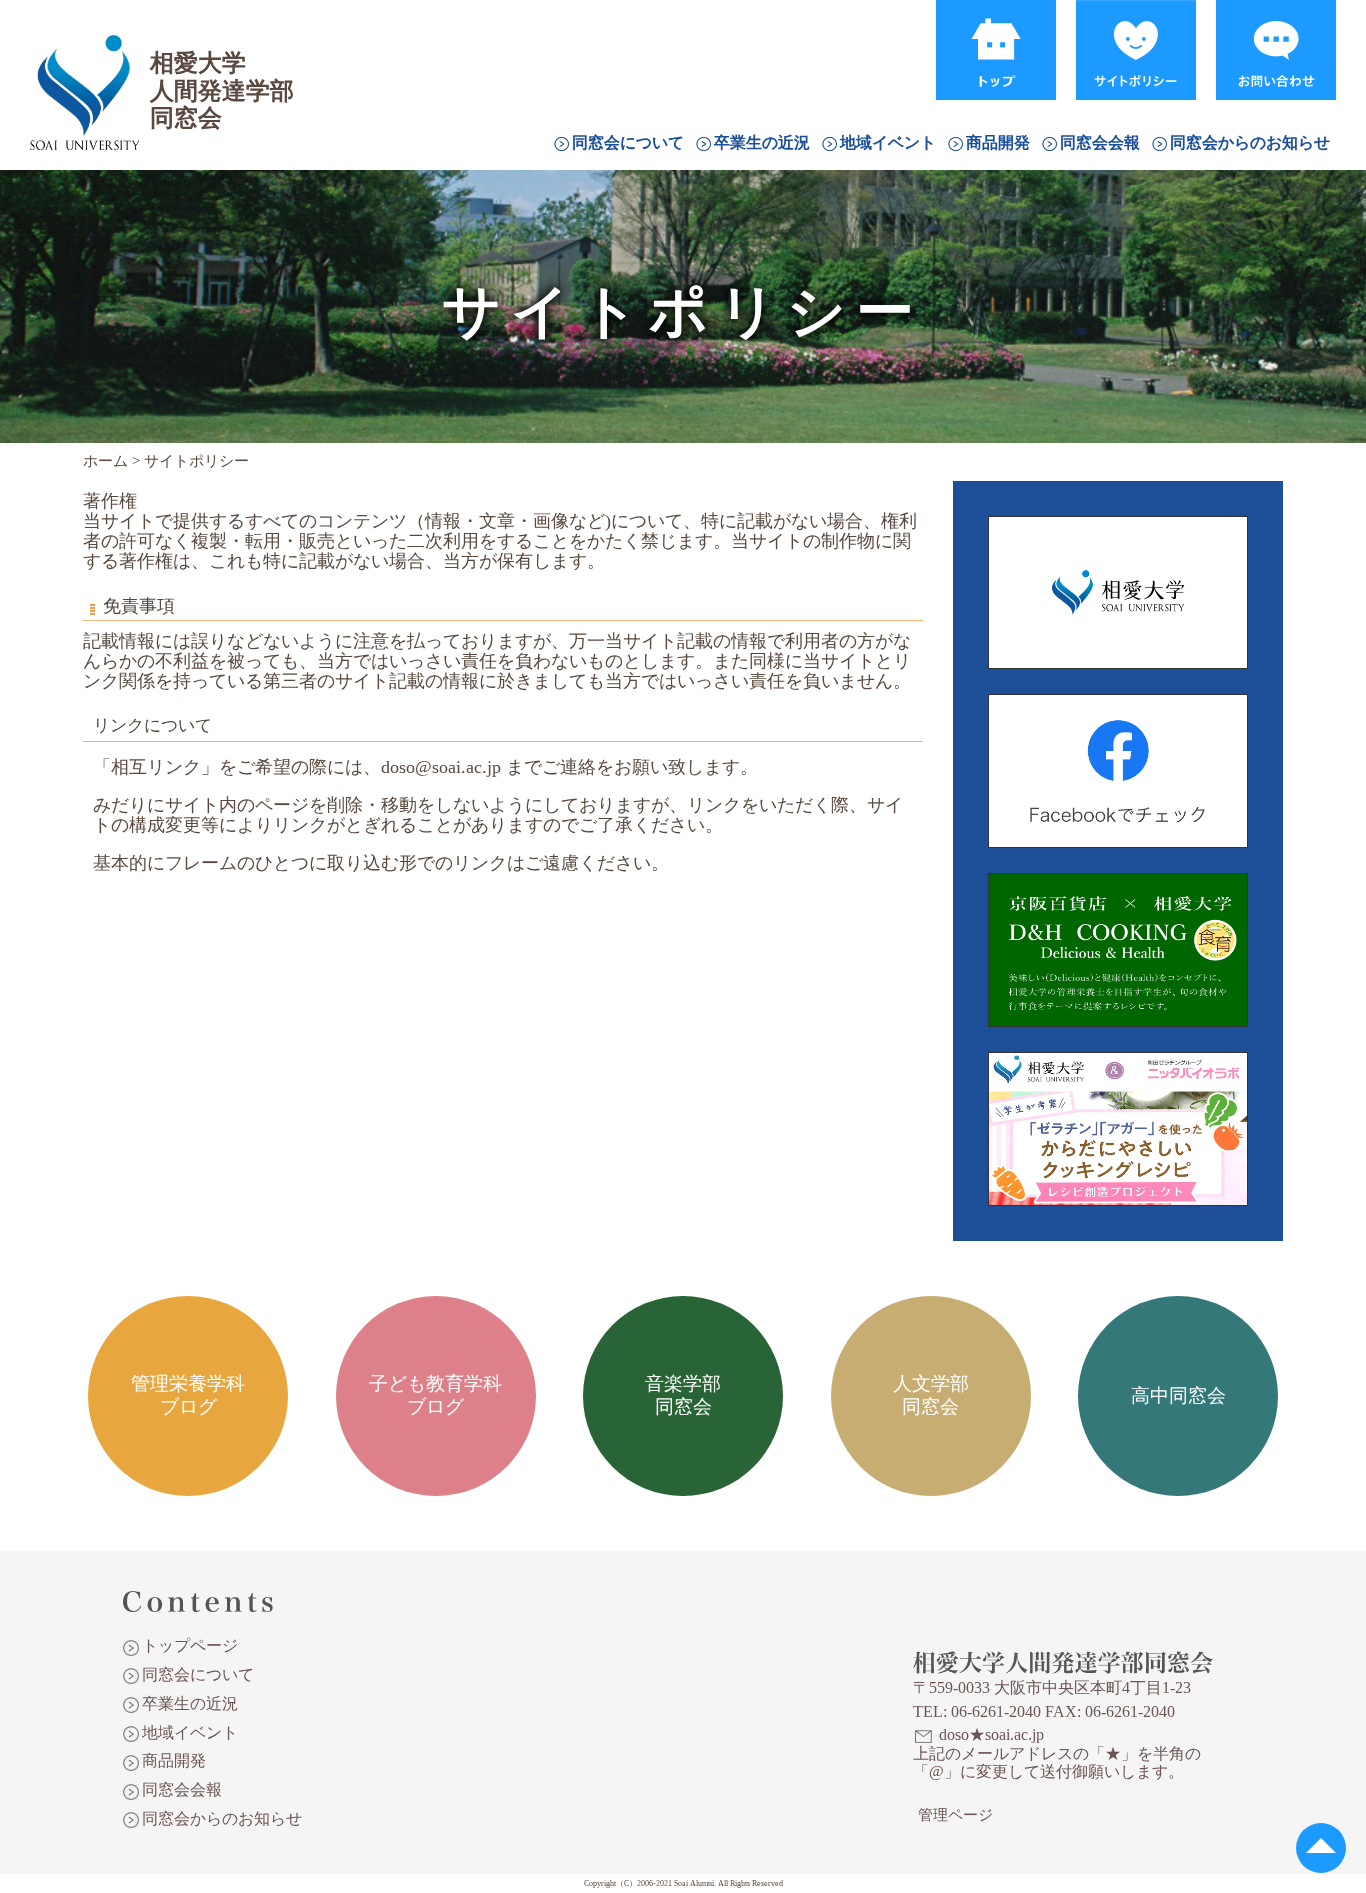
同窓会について (628, 142)
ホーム (105, 461)
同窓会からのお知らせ (1250, 142)
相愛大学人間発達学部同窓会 (84, 65)
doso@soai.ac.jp (441, 767)
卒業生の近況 (762, 142)
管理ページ (955, 1815)
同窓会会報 (1100, 142)
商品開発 (998, 142)
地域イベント (888, 142)
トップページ (190, 1645)
